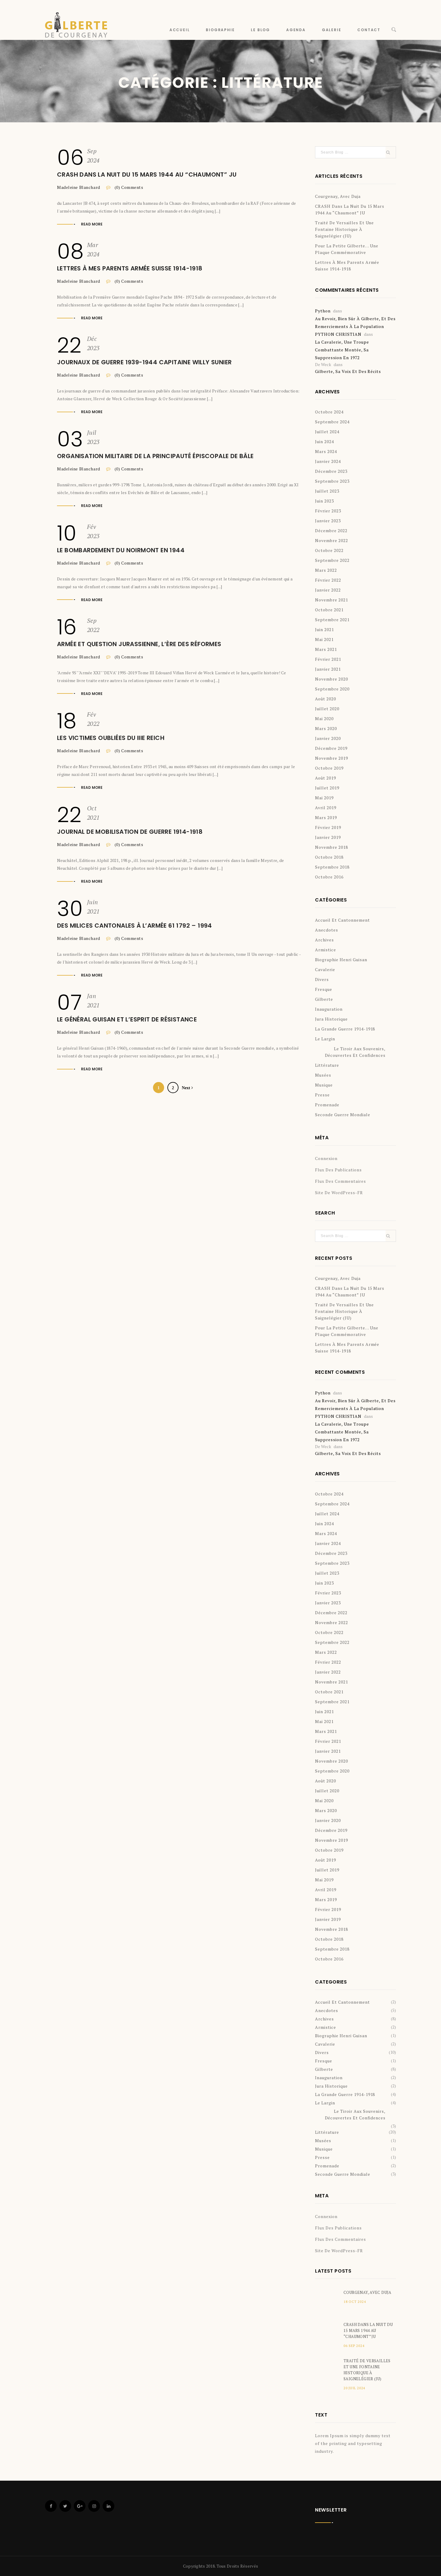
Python (323, 311)
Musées (323, 1075)
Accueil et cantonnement (342, 920)
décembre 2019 (331, 748)
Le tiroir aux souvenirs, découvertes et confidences (355, 1052)
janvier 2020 (328, 738)
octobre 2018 (329, 857)
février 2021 (328, 659)
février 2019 (328, 827)
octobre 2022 (329, 550)
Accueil (180, 30)
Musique (324, 1085)
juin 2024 (324, 441)
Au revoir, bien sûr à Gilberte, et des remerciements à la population (355, 322)
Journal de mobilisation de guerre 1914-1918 (130, 832)
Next (187, 1088)
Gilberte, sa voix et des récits (348, 371)
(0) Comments (128, 187)
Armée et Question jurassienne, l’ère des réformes (139, 644)
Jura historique (331, 1019)
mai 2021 (324, 639)
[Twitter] (65, 2506)
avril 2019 (326, 808)
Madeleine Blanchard (79, 187)
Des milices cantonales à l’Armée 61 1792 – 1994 (135, 926)
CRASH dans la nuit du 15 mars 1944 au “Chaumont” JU (147, 174)
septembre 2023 (332, 481)
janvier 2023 (328, 521)
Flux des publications (338, 1170)
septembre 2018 (332, 867)
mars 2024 (326, 451)
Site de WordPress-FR (339, 1193)
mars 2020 (326, 728)
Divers (322, 979)
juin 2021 (324, 629)
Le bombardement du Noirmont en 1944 (121, 550)
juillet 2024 (327, 432)
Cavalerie (325, 969)
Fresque (324, 989)
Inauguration (329, 1009)
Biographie (220, 30)
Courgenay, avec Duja (338, 196)
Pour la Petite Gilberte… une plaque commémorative (347, 249)
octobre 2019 (329, 768)
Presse (322, 1095)
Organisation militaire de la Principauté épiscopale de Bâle (155, 456)
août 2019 (325, 778)
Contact (369, 30)
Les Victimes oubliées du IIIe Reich (111, 738)
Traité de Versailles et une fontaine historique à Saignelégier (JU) (344, 229)
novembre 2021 (331, 600)
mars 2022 (326, 570)
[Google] (80, 2506)
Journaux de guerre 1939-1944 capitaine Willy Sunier (144, 362)
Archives (324, 940)
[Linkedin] (108, 2506)
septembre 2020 (332, 689)
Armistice (325, 950)
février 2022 (328, 580)
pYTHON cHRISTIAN (338, 334)
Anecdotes (327, 930)
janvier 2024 (328, 461)
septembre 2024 (332, 422)
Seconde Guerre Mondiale (343, 1115)
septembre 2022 (332, 560)
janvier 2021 (328, 669)
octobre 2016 (329, 877)
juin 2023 (324, 501)
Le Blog (260, 30)
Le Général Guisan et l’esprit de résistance (127, 1019)
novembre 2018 (331, 847)
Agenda (296, 30)
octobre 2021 (329, 610)
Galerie (332, 30)
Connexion (326, 1158)
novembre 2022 (331, 540)
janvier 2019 (328, 837)
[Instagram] (94, 2506)
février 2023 (328, 511)
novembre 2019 (331, 758)
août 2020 (325, 699)
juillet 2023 (327, 491)
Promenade (327, 1105)
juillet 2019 (327, 788)
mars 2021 (326, 649)
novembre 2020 (331, 679)
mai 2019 (324, 798)
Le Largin (325, 1039)
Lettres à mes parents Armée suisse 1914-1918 (130, 268)
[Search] (394, 30)
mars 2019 (326, 817)
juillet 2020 (327, 709)
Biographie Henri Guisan (341, 960)
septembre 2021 (332, 620)
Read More (92, 224)
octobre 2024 (329, 412)
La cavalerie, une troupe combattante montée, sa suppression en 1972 (342, 350)
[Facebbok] (51, 2506)
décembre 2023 (331, 471)
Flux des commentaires (340, 1181)
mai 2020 (324, 719)
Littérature (327, 1065)
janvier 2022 (328, 590)
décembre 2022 (331, 531)
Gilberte (324, 999)
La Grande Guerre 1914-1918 (345, 1029)
